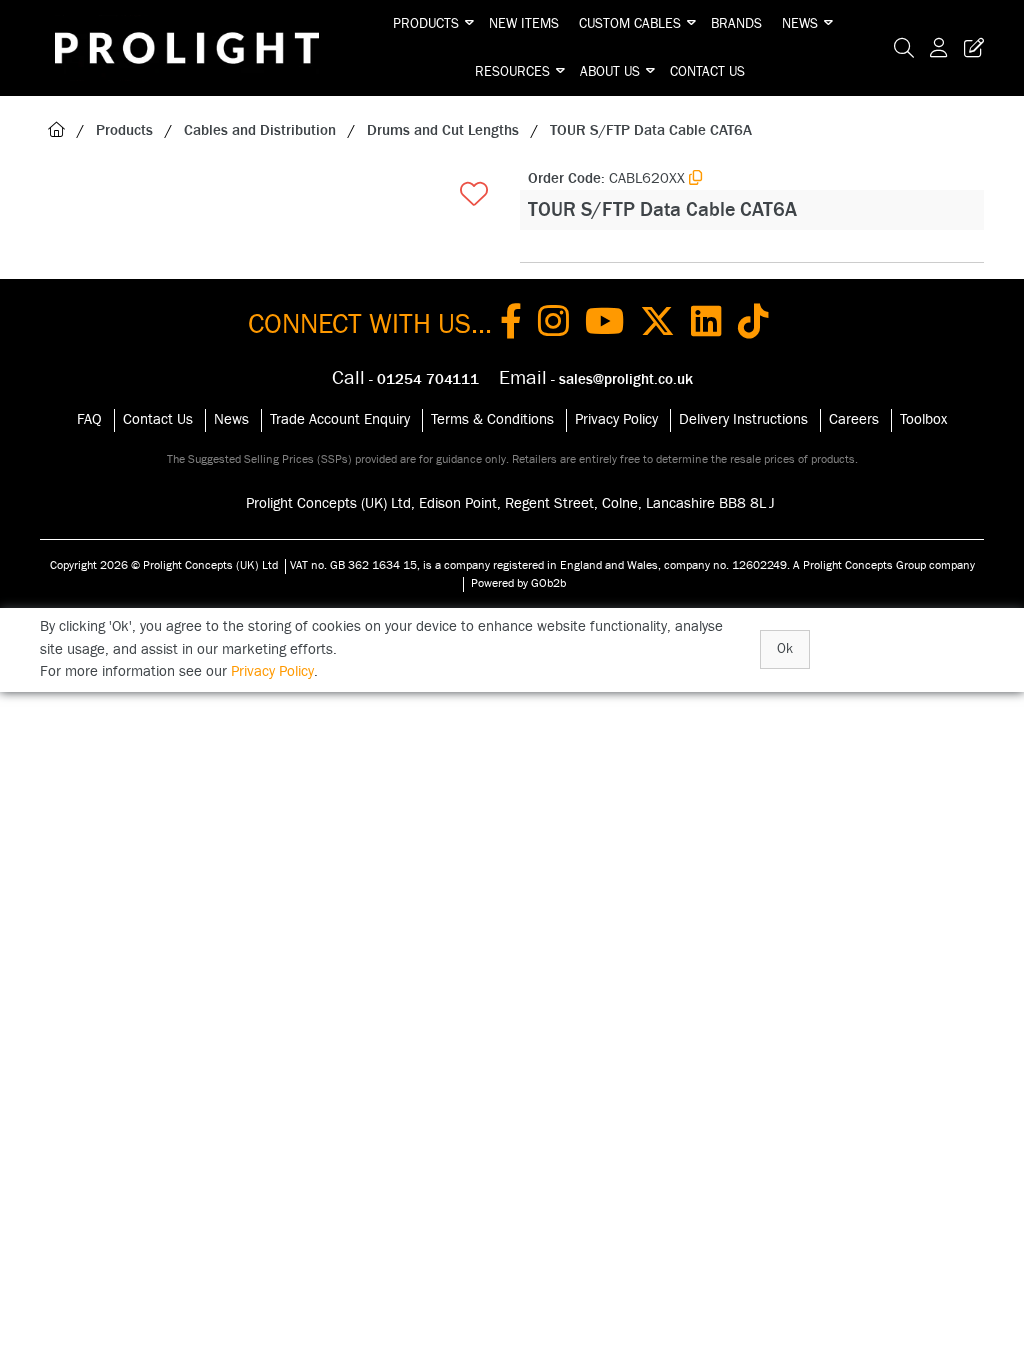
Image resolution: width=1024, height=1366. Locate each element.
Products (426, 24)
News (800, 24)
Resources (512, 72)
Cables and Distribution (260, 130)
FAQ (89, 419)
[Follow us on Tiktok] (753, 325)
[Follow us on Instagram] (553, 325)
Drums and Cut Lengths (443, 130)
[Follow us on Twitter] (657, 325)
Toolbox (923, 419)
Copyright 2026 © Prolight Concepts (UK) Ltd (164, 565)
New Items (524, 24)
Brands (736, 24)
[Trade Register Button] (970, 48)
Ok (785, 649)
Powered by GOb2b (518, 583)
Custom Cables (630, 24)
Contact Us (707, 72)
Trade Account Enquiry (340, 419)
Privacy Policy (616, 419)
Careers (854, 419)
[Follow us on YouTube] (604, 325)
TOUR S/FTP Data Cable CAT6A (651, 130)
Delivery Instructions (743, 419)
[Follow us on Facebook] (511, 325)
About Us (610, 72)
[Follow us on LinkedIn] (706, 325)
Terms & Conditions (492, 419)
